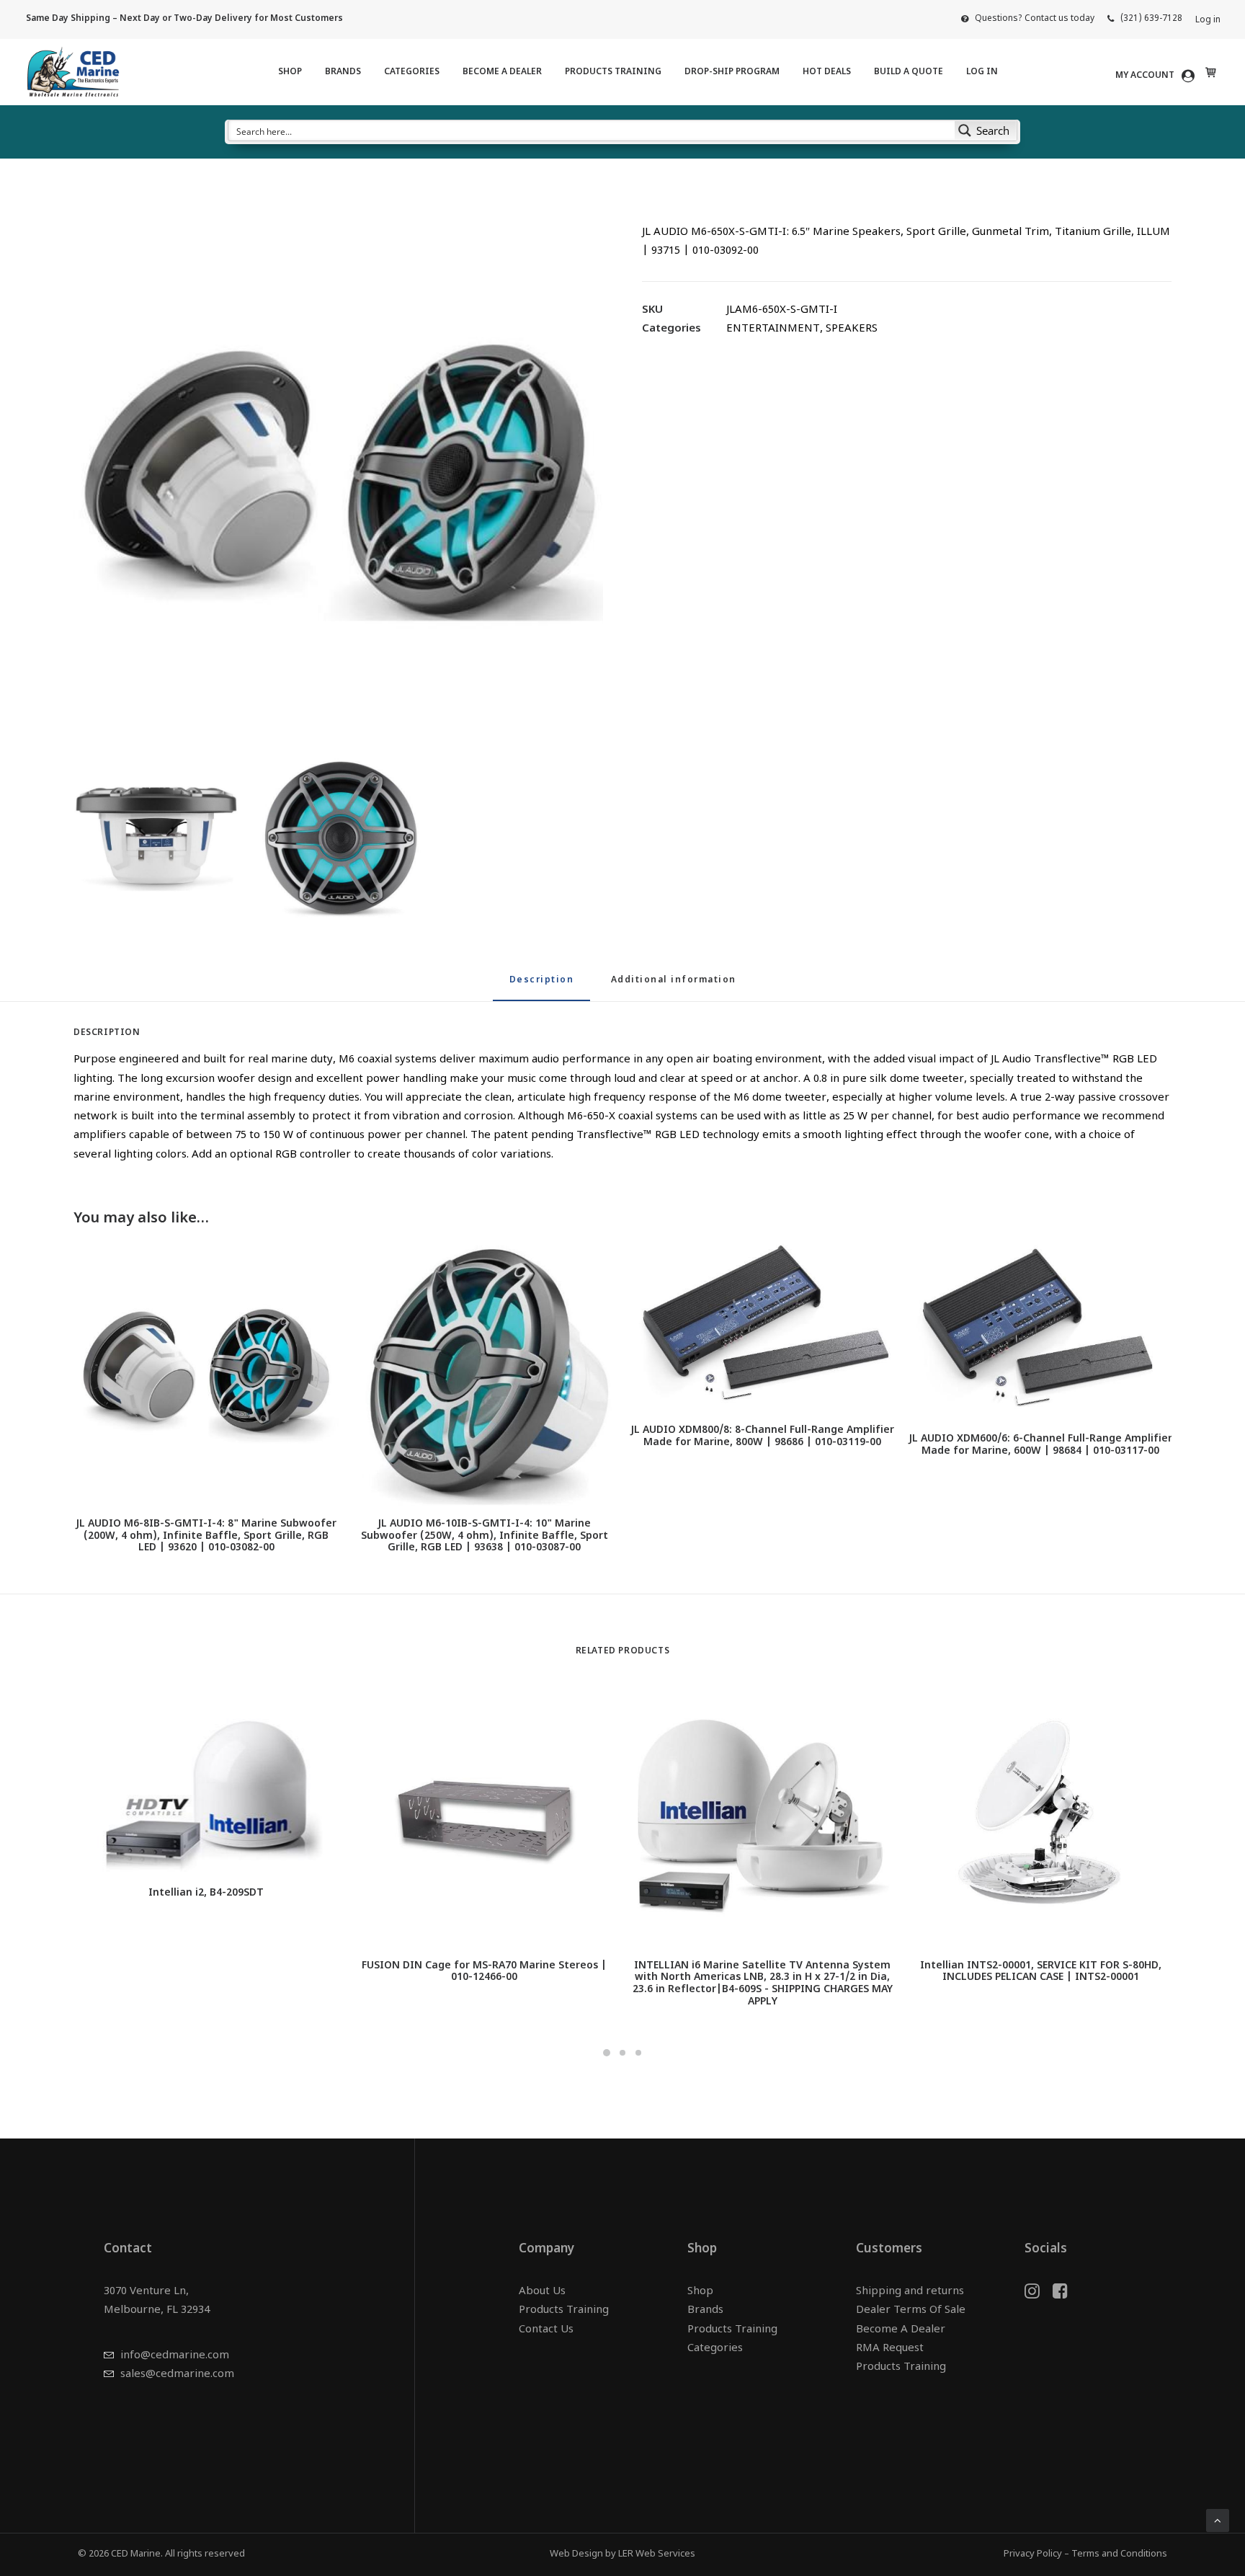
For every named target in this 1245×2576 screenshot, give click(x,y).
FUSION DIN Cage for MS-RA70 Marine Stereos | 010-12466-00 (484, 1972)
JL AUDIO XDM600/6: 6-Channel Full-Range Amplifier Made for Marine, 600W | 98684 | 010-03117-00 (1040, 1445)
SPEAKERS (852, 329)
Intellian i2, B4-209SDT (206, 1893)
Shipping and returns (910, 2292)
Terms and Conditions (1119, 2554)
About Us (542, 2292)
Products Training (613, 72)
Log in (1208, 20)
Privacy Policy (1033, 2554)
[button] (338, 475)
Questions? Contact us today (1035, 19)
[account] (1157, 76)
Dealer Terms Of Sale (911, 2310)
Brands (343, 72)
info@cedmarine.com (175, 2356)
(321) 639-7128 (1151, 19)
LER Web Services (657, 2554)
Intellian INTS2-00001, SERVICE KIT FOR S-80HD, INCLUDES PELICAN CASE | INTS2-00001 (1041, 1972)
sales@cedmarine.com (177, 2375)
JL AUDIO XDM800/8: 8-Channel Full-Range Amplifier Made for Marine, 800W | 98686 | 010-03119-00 (762, 1436)
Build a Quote (909, 72)
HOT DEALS (827, 72)
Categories (412, 72)
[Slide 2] (622, 2053)
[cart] (1209, 72)
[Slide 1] (607, 2053)
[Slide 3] (638, 2053)
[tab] (674, 986)
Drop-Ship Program (732, 72)
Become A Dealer (502, 72)
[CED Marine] (73, 72)
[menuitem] (1028, 19)
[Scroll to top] (1218, 2521)
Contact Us (546, 2330)
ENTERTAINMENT (773, 329)
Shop (290, 72)
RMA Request (890, 2349)
